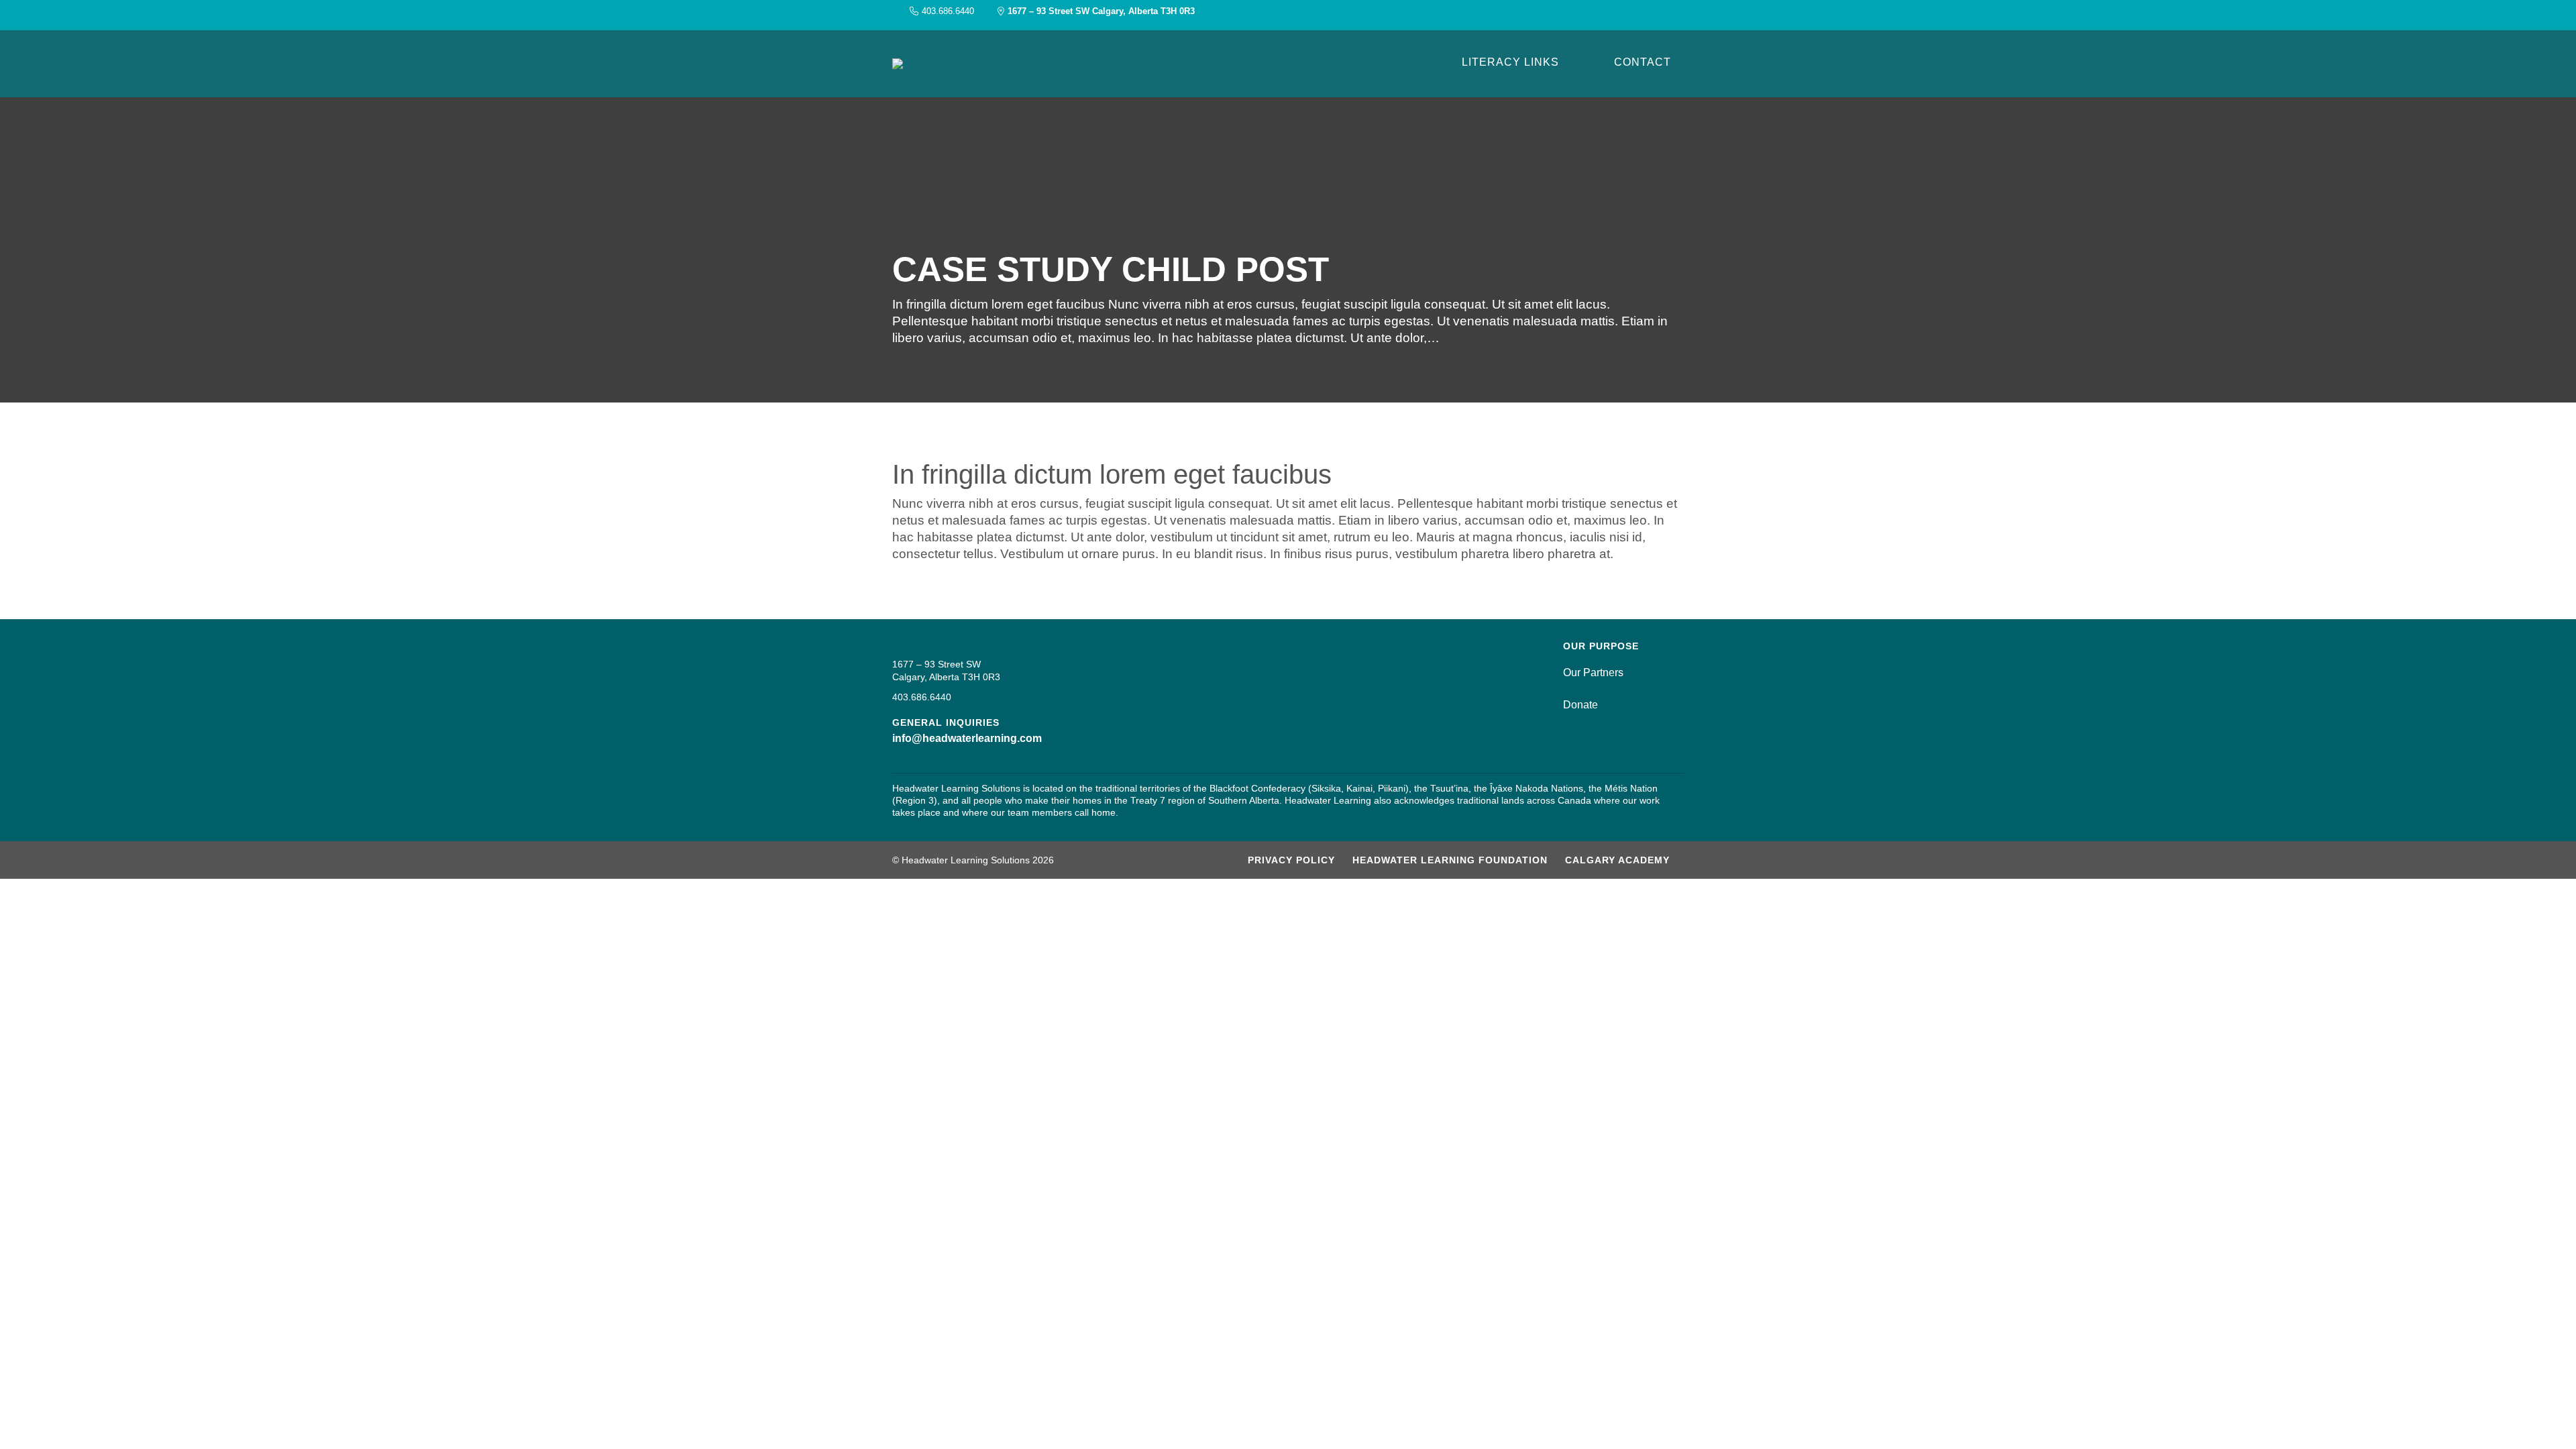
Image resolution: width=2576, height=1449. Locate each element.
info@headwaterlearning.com (967, 738)
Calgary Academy (1617, 860)
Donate (1580, 705)
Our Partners (1593, 673)
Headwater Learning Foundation (1450, 860)
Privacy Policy (1291, 860)
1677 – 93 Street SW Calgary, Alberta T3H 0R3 (1101, 11)
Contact (1643, 62)
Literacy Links (1510, 62)
